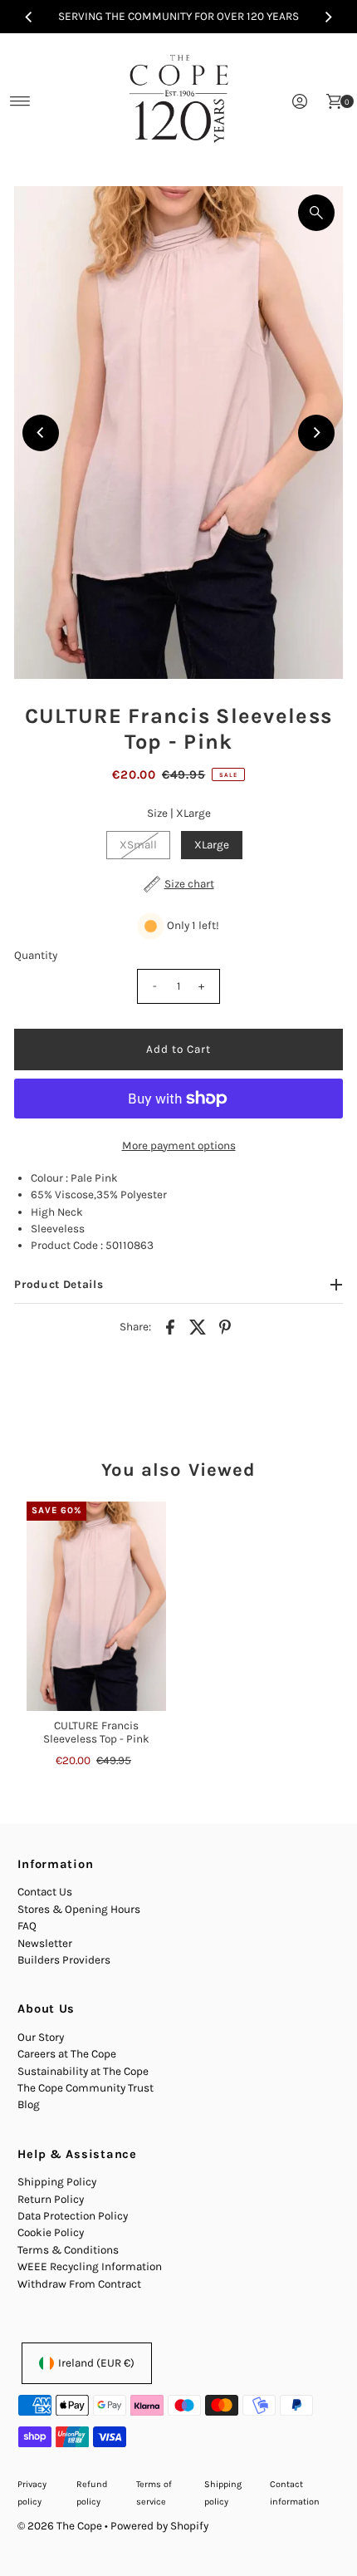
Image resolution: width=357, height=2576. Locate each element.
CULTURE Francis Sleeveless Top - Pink (96, 1732)
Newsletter (45, 1943)
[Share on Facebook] (170, 1326)
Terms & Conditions (68, 2250)
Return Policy (51, 2199)
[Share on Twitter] (198, 1326)
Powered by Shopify (159, 2526)
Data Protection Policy (73, 2216)
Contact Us (45, 1892)
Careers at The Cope (67, 2054)
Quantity (36, 955)
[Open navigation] (20, 101)
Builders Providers (64, 1960)
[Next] (328, 17)
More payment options (179, 1145)
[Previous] (29, 17)
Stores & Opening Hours (79, 1909)
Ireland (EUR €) (96, 2363)
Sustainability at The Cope (83, 2071)
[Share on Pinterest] (225, 1326)
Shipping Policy (57, 2182)
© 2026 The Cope (60, 2526)
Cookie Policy (51, 2232)
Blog (29, 2104)
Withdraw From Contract (79, 2284)
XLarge (212, 845)
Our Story (41, 2037)
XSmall (138, 845)
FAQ (27, 1926)
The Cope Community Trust (86, 2088)
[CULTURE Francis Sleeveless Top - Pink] (96, 1606)
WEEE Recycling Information (90, 2266)
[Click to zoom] (316, 213)
